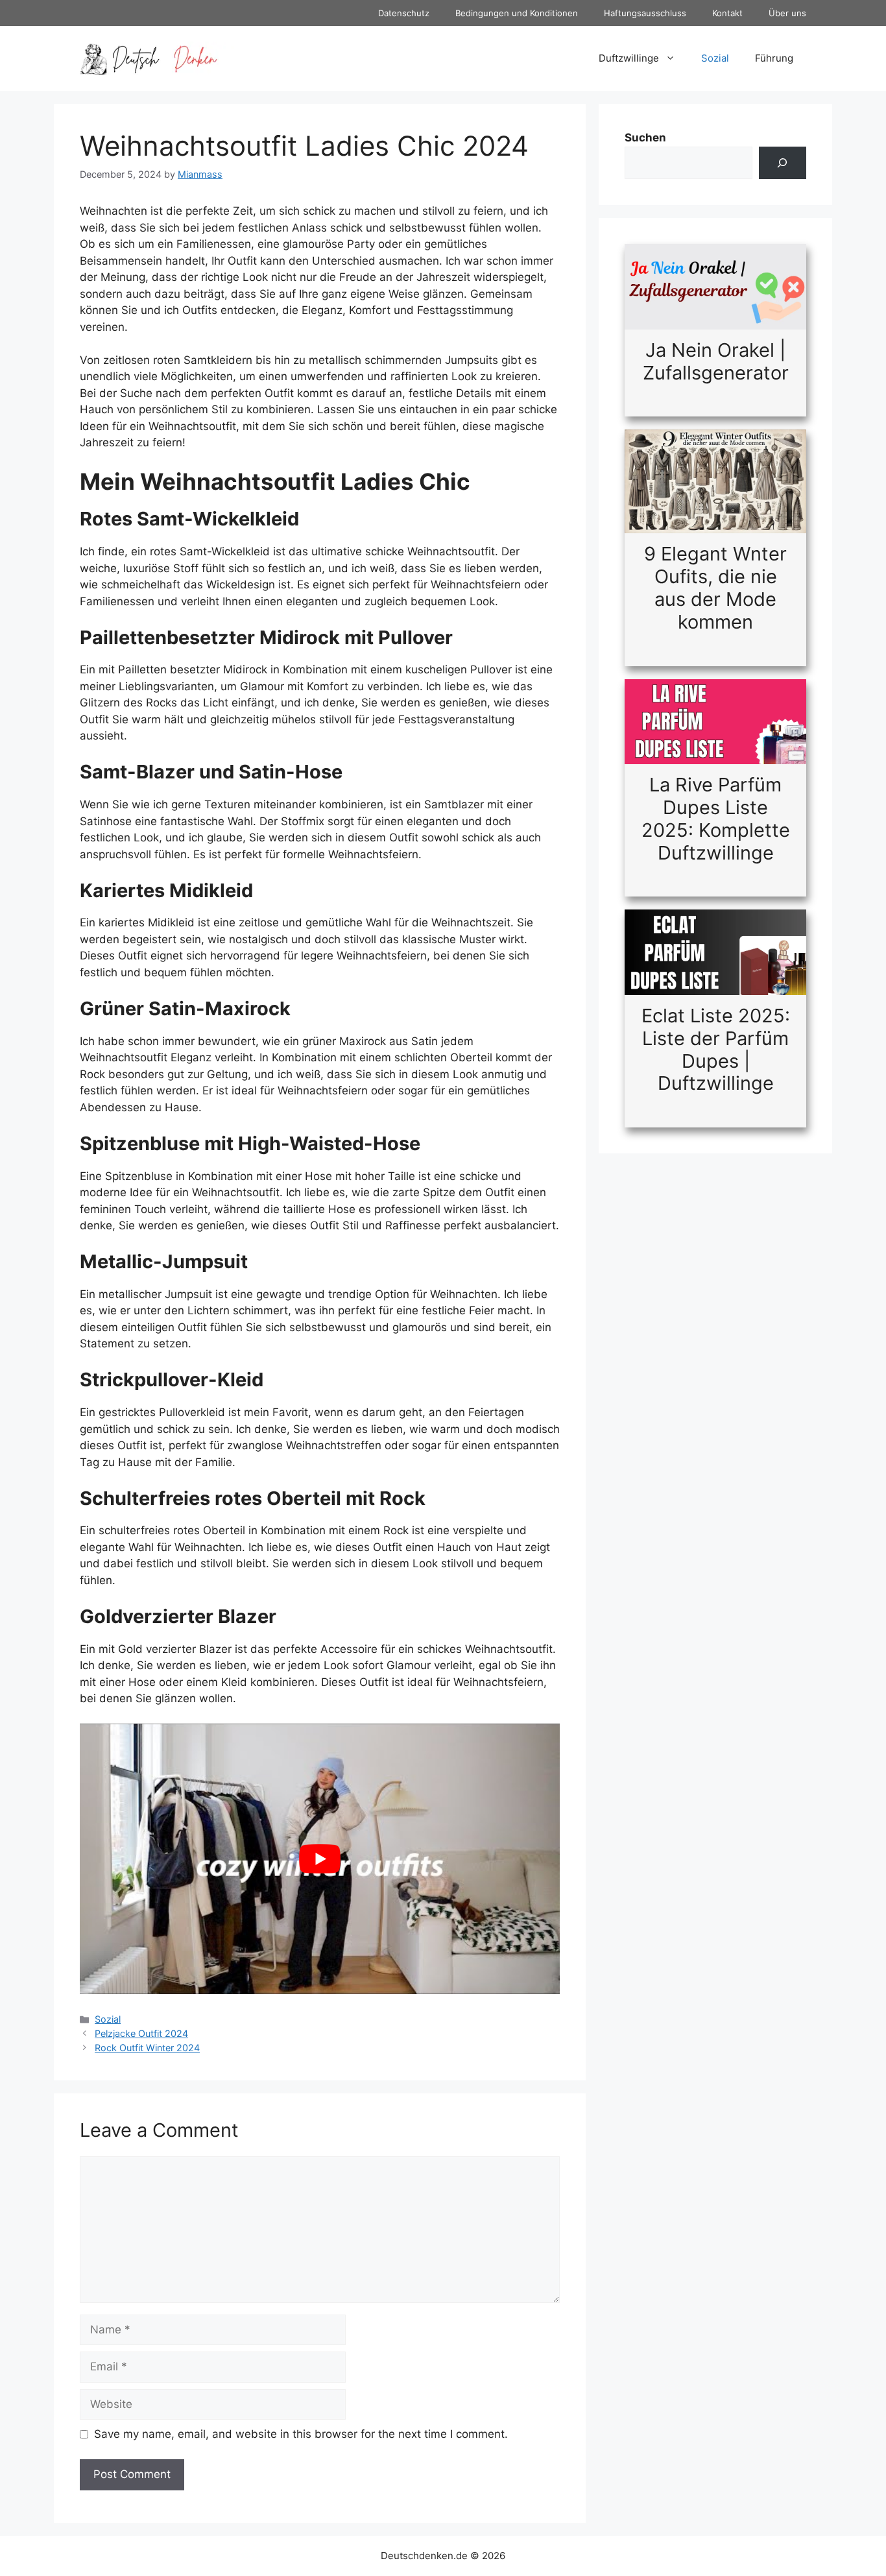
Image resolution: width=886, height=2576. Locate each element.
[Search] (783, 163)
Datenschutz (404, 13)
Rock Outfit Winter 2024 (147, 2048)
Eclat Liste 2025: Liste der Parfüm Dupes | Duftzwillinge (716, 1049)
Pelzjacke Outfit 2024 (141, 2033)
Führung (774, 58)
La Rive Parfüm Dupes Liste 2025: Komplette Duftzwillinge (716, 818)
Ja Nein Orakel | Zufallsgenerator (716, 361)
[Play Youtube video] (320, 1859)
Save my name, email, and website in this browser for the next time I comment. (301, 2434)
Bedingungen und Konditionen (517, 13)
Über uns (787, 13)
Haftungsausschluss (645, 13)
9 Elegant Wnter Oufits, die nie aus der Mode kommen (715, 587)
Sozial (715, 58)
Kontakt (727, 13)
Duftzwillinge (629, 58)
